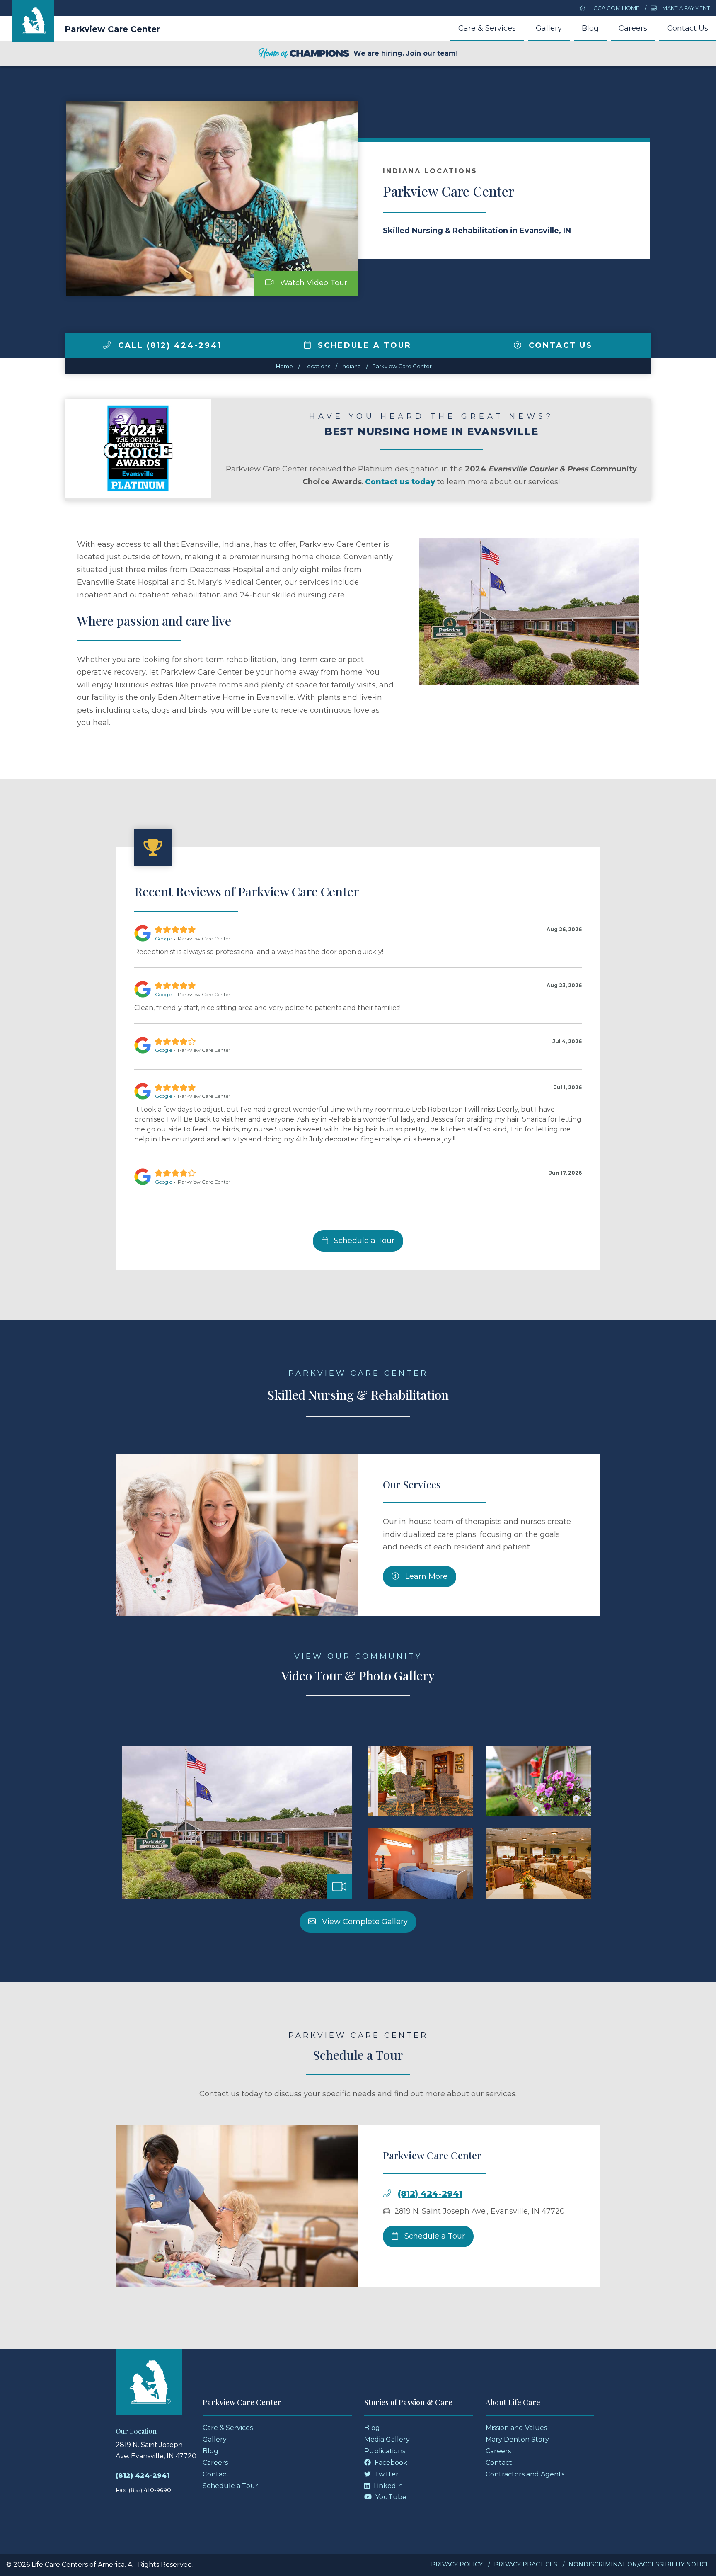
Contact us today (400, 482)
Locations (317, 366)
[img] (107, 345)
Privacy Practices (526, 2564)
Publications (385, 2451)
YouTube (390, 2497)
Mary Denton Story (517, 2439)
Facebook (390, 2463)
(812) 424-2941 (430, 2194)
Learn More (425, 1576)
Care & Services (487, 28)
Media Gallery (387, 2439)
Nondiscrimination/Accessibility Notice (639, 2564)
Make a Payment (685, 8)
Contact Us (688, 28)
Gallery (549, 28)
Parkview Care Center (112, 29)
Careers (633, 28)
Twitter (386, 2474)
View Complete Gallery (364, 1922)
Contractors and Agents (525, 2474)
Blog (590, 28)
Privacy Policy (457, 2564)
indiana (351, 366)
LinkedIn (387, 2486)
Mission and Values (516, 2428)
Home (284, 366)
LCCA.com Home (614, 8)
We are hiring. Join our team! (406, 53)
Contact (216, 2474)
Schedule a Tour (363, 345)
